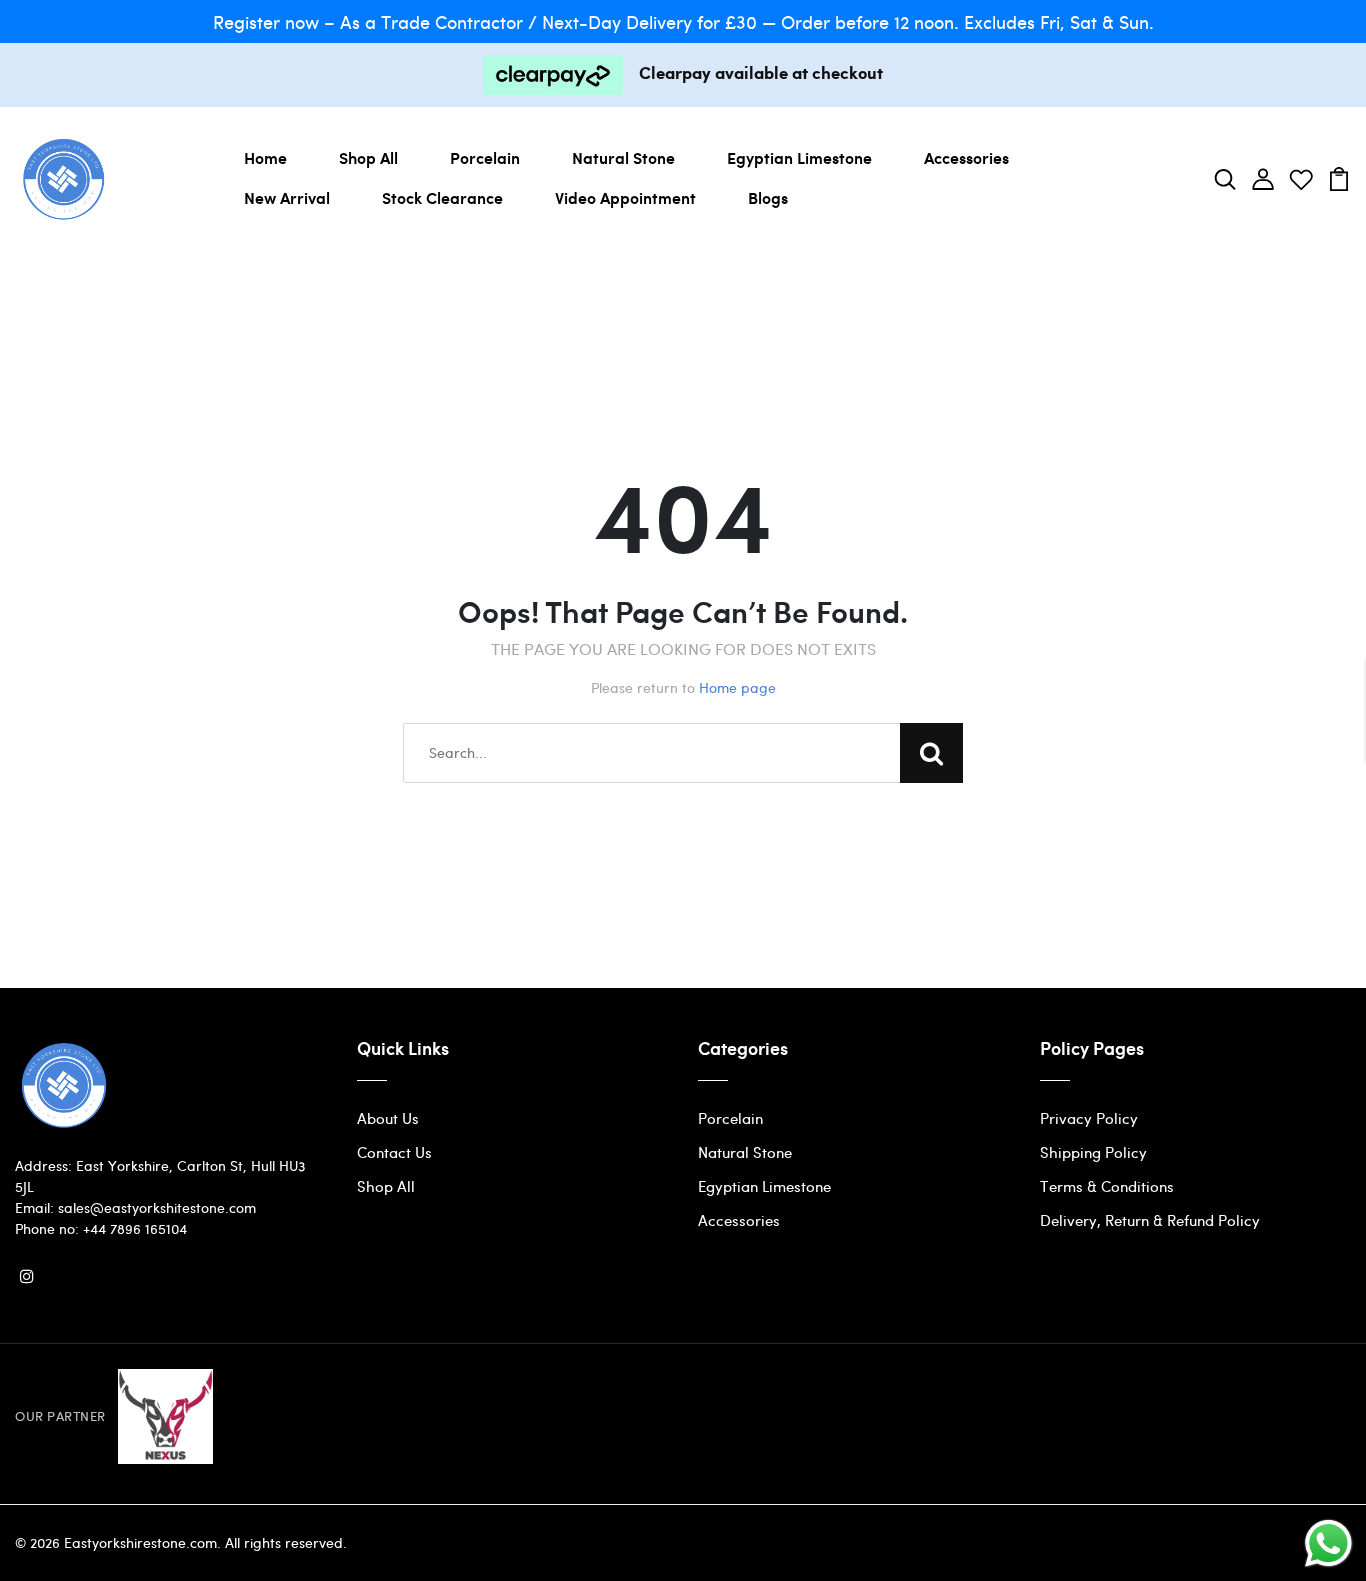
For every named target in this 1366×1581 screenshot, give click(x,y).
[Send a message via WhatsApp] (1328, 1543)
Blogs (768, 197)
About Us (388, 1118)
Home (265, 157)
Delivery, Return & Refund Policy (1150, 1220)
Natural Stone (623, 157)
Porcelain (485, 157)
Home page (737, 687)
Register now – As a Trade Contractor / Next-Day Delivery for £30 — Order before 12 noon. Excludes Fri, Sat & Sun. (683, 21)
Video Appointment (625, 197)
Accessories (966, 157)
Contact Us (394, 1152)
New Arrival (287, 197)
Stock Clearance (442, 197)
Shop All (368, 157)
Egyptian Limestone (799, 157)
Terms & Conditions (1107, 1186)
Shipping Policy (1093, 1152)
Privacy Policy (1089, 1118)
